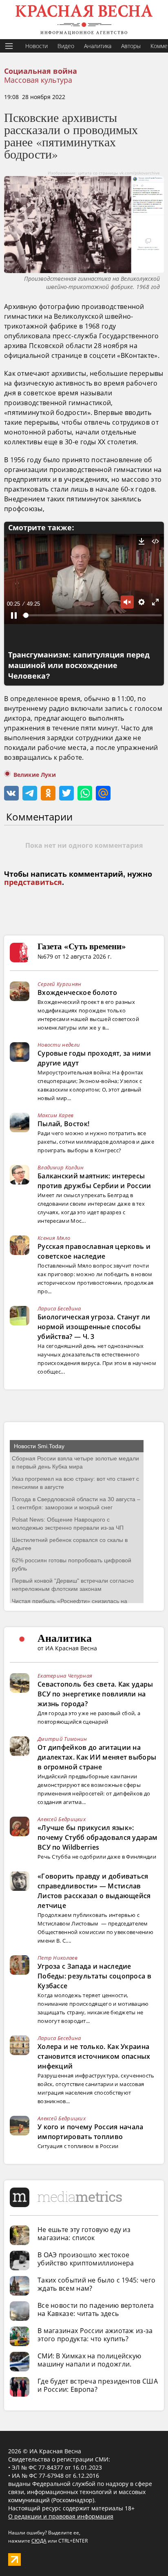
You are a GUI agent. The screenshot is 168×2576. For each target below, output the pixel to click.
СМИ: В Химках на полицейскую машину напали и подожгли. (89, 2360)
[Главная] (84, 20)
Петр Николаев (57, 1958)
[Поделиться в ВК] (11, 793)
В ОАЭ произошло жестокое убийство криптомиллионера (86, 2259)
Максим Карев (56, 1115)
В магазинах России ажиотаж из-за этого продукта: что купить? (95, 2335)
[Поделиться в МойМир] (103, 793)
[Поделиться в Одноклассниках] (48, 793)
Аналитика (98, 46)
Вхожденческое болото (77, 992)
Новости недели (59, 1045)
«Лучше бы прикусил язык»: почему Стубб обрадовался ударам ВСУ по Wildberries (97, 1837)
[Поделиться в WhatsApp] (85, 793)
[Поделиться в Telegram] (30, 793)
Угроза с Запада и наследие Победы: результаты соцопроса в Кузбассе (94, 1976)
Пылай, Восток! (63, 1124)
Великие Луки (35, 775)
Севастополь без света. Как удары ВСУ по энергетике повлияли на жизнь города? (95, 1694)
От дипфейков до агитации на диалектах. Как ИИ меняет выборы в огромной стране (97, 1757)
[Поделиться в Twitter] (66, 793)
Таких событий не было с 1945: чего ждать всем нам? (96, 2284)
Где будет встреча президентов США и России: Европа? (98, 2385)
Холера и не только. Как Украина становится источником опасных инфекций (94, 2056)
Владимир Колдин (61, 1167)
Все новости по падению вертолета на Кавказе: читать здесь (96, 2309)
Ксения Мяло (54, 1238)
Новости (36, 46)
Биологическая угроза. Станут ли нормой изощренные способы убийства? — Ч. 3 (94, 1327)
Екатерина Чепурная (65, 1676)
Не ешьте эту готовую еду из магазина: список (84, 2234)
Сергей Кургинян (60, 984)
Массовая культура (38, 80)
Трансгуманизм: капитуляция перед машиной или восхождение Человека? (79, 666)
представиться (33, 882)
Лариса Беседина (59, 1308)
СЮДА (39, 2541)
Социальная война (41, 71)
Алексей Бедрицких (62, 1819)
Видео (66, 46)
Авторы (131, 46)
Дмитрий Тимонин (62, 1739)
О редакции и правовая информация (61, 2516)
